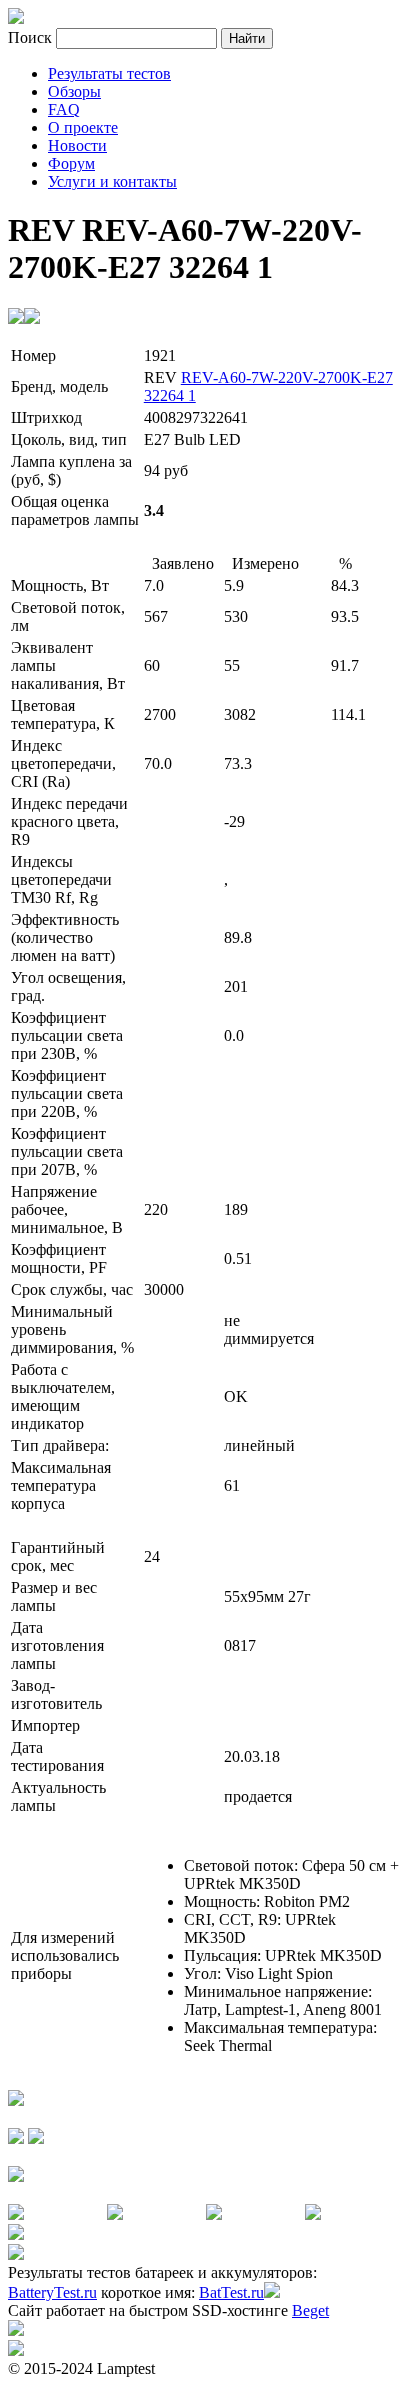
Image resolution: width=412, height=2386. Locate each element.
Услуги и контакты (112, 181)
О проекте (83, 127)
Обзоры (74, 91)
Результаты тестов (109, 73)
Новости (77, 145)
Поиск (32, 37)
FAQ (64, 109)
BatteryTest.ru (52, 2292)
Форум (71, 163)
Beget (310, 2310)
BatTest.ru (231, 2292)
